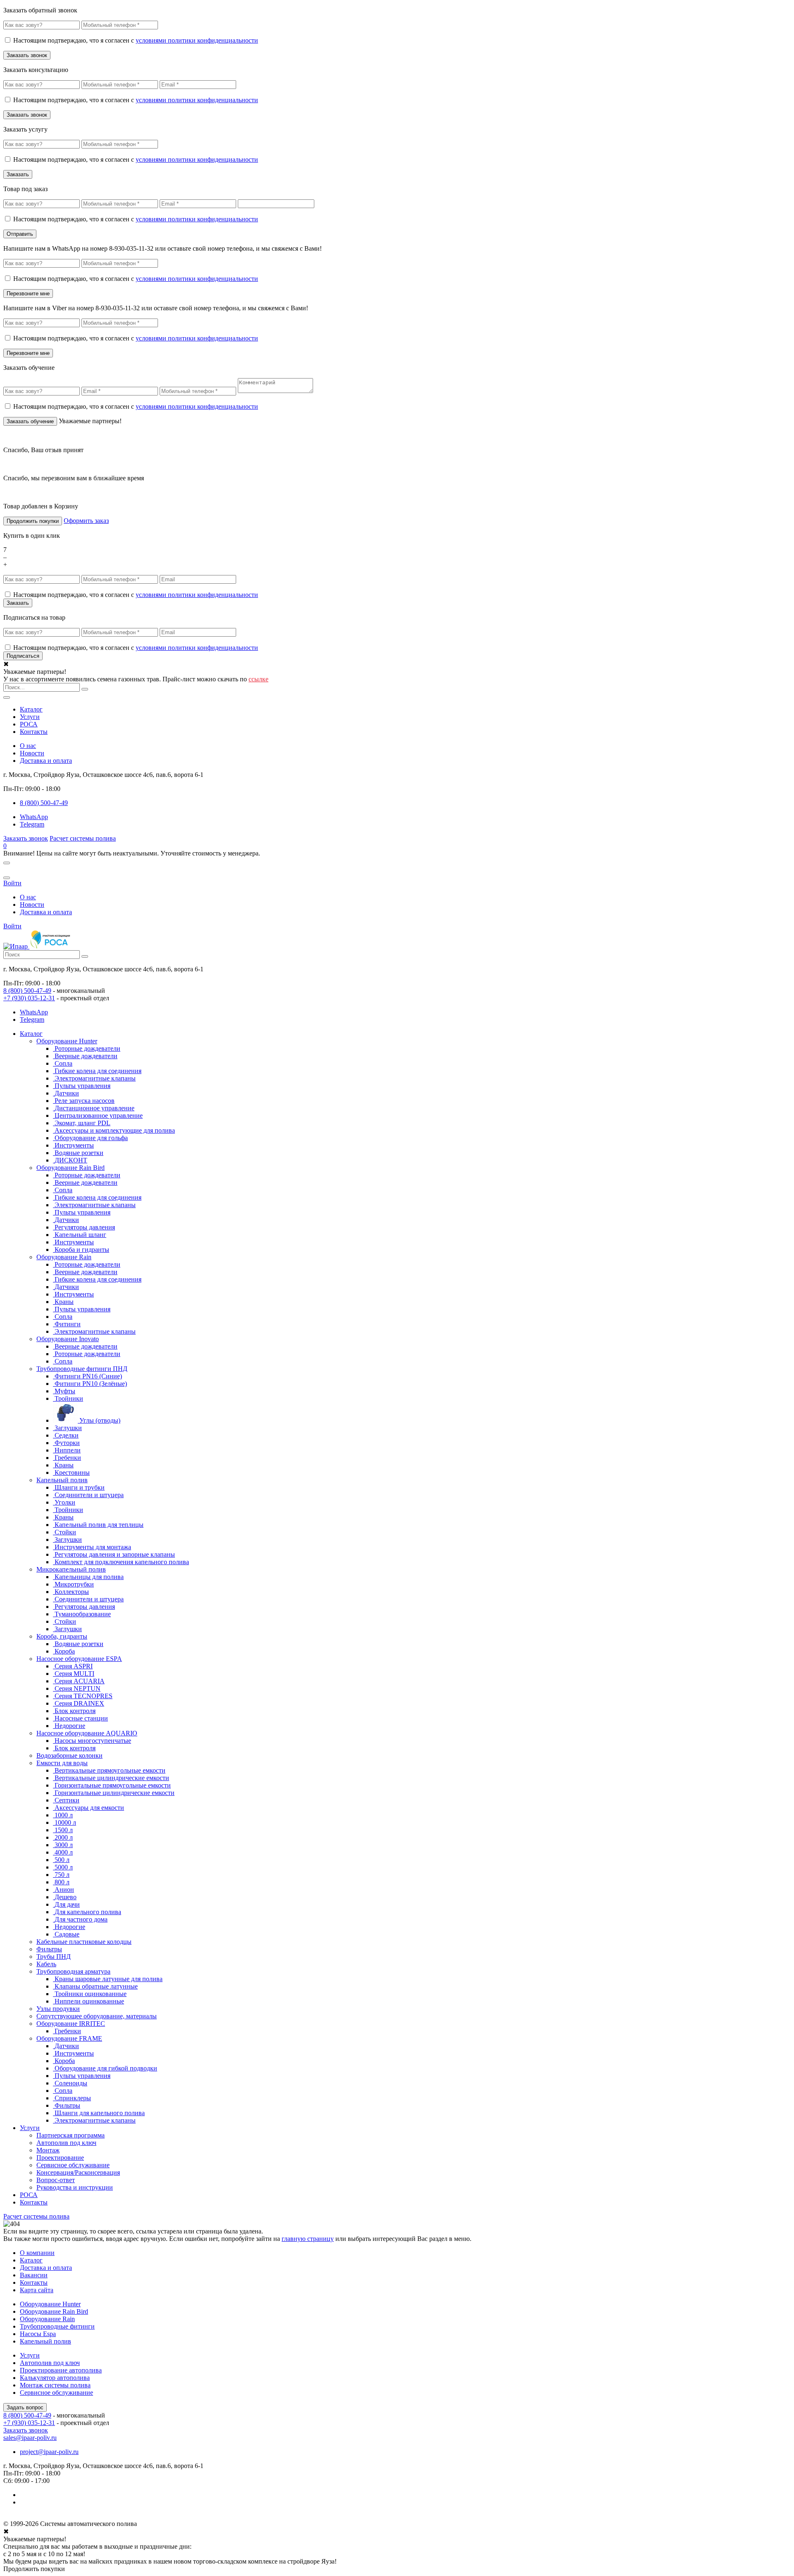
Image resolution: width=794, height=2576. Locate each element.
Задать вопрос (25, 2407)
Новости (32, 753)
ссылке (258, 679)
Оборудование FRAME (69, 2038)
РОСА (29, 724)
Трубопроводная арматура (73, 1971)
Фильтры (49, 1949)
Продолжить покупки (33, 521)
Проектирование (60, 2158)
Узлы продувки (58, 2009)
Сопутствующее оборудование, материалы (97, 2016)
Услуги (30, 717)
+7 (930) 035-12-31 (29, 998)
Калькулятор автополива (55, 2378)
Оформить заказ (86, 521)
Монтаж (48, 2150)
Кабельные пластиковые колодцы (84, 1942)
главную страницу (308, 2239)
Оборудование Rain (64, 1257)
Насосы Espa (38, 2334)
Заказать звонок (26, 838)
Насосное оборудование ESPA (79, 1659)
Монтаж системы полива (55, 2385)
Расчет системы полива (83, 838)
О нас (28, 746)
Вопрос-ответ (56, 2180)
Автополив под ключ (66, 2143)
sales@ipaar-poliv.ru (30, 2438)
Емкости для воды (62, 1763)
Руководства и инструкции (75, 2187)
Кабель (46, 1964)
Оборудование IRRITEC (71, 2024)
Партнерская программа (71, 2135)
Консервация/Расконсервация (78, 2172)
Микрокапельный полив (71, 1569)
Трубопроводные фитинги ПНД (82, 1369)
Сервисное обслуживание (73, 2165)
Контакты (34, 732)
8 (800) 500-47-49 (27, 991)
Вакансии (34, 2275)
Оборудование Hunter (67, 1041)
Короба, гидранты (62, 1636)
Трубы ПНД (54, 1957)
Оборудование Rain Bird (71, 1168)
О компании (37, 2253)
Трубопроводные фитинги (57, 2326)
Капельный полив (62, 1480)
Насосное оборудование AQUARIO (87, 1733)
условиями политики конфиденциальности (197, 40)
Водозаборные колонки (69, 1755)
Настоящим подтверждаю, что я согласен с (136, 40)
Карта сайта (37, 2290)
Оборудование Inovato (68, 1339)
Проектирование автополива (61, 2370)
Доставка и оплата (46, 761)
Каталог (31, 709)
